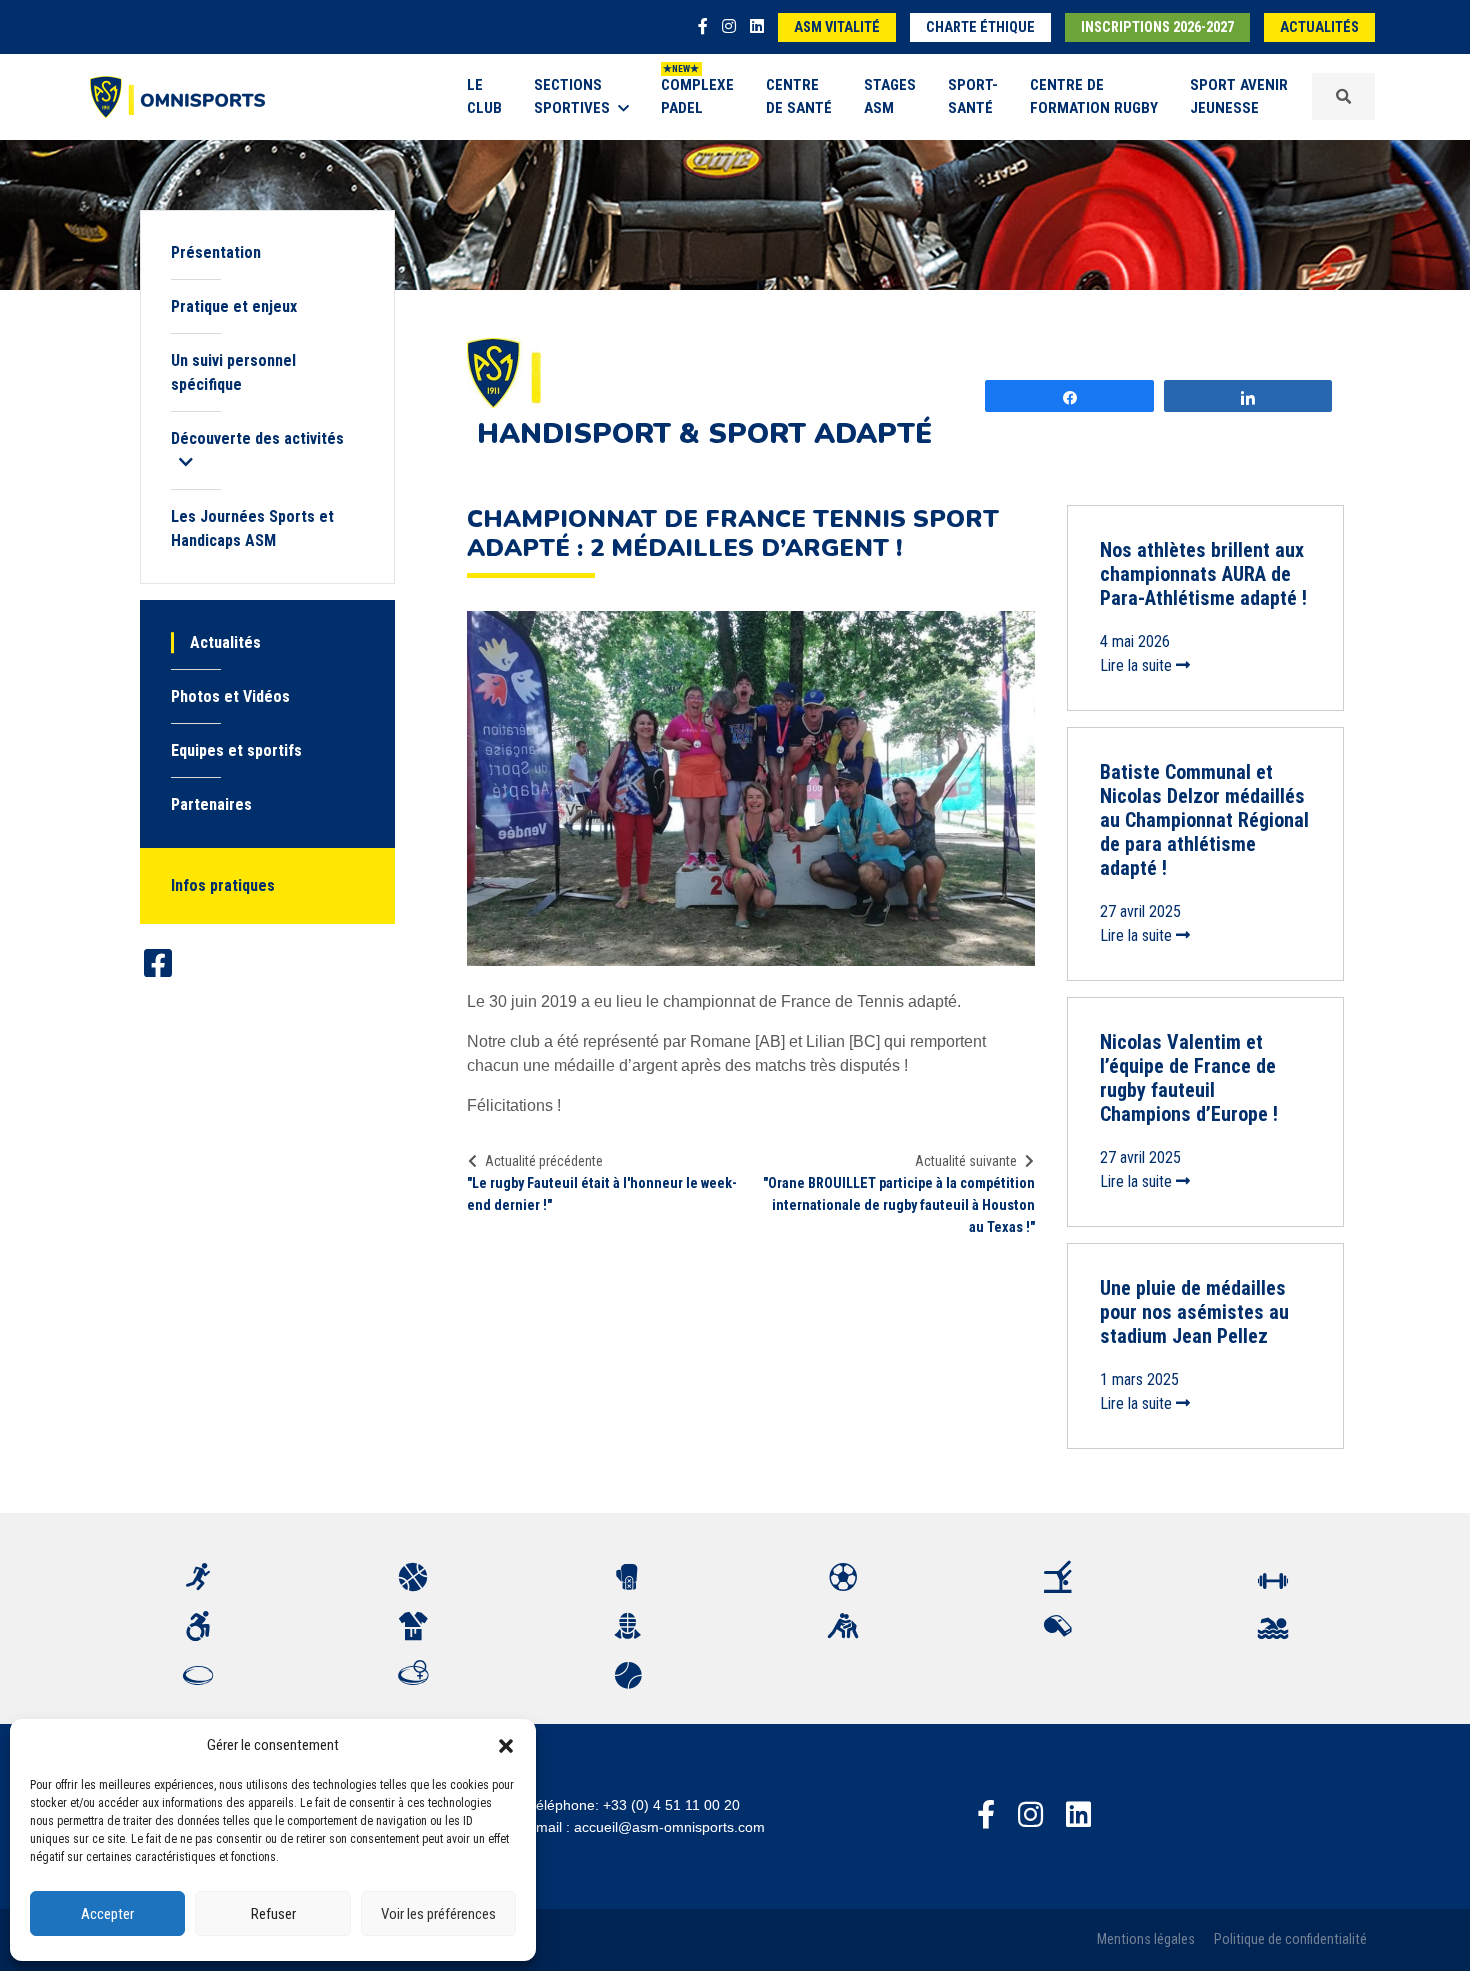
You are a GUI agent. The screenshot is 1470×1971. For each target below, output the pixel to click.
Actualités (1319, 27)
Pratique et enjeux (234, 306)
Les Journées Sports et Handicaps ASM (252, 528)
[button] (506, 1745)
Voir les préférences (438, 1914)
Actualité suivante (966, 1161)
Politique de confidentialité (1290, 1939)
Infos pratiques (223, 885)
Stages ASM (890, 96)
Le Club (484, 96)
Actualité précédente (544, 1161)
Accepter (107, 1914)
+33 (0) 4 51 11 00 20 (671, 1805)
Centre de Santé (799, 96)
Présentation (216, 252)
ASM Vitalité (837, 27)
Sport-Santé (973, 96)
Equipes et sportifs (236, 750)
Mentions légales (1146, 1939)
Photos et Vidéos (230, 696)
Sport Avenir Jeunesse (1239, 96)
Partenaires (211, 804)
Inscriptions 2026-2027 (1157, 27)
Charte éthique (980, 27)
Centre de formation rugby (1094, 96)
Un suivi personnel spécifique (233, 372)
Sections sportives (572, 96)
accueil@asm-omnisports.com (669, 1827)
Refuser (273, 1914)
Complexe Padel (697, 96)
